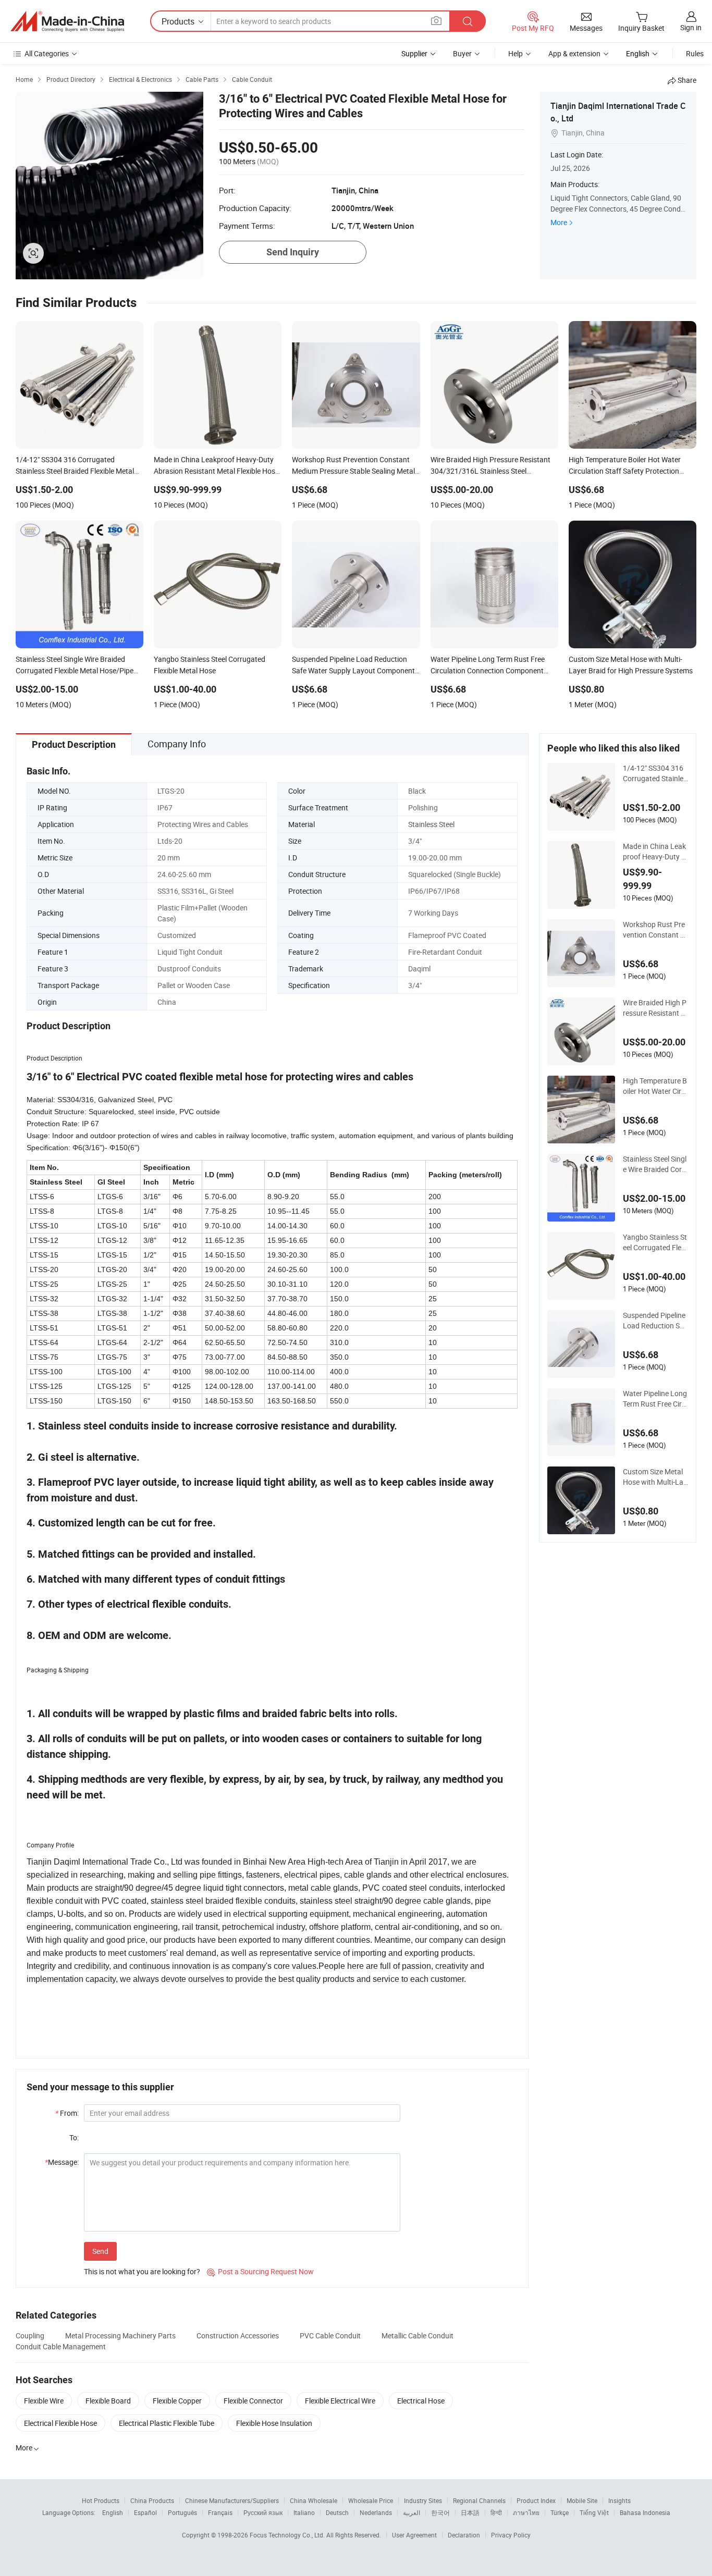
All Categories (47, 53)
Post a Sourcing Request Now (260, 2271)
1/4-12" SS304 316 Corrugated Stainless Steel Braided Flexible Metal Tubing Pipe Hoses (655, 773)
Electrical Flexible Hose (60, 2423)
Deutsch (337, 2512)
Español (145, 2512)
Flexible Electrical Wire (340, 2401)
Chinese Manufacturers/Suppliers (232, 2500)
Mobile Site (582, 2500)
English (113, 2512)
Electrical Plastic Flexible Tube (167, 2423)
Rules (695, 53)
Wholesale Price (371, 2500)
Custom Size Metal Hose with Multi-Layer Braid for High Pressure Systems (655, 1477)
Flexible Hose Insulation (274, 2423)
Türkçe (560, 2512)
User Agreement (414, 2535)
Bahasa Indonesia (645, 2512)
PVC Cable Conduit (330, 2335)
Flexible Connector (253, 2401)
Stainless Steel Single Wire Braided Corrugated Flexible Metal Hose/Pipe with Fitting (655, 1164)
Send (100, 2251)
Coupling (30, 2335)
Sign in (691, 27)
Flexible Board (108, 2401)
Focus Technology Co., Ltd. (288, 2535)
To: (74, 2137)
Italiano (304, 2512)
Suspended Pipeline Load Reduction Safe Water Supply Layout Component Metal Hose (655, 1321)
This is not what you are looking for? (142, 2271)
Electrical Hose (421, 2401)
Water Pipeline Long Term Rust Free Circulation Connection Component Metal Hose (655, 1399)
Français (220, 2512)
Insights (619, 2500)
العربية (412, 2512)
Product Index (536, 2500)
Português (182, 2512)
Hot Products (101, 2500)
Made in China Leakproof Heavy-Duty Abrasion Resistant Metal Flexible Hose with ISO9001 (655, 852)
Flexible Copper (177, 2401)
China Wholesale (314, 2500)
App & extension (574, 53)
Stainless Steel (431, 824)
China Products (152, 2500)
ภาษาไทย (526, 2512)
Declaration (464, 2535)
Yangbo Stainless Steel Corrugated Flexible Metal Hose (655, 1242)
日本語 (470, 2512)
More (559, 222)
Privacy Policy (511, 2535)
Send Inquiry (293, 252)
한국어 (440, 2512)
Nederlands (376, 2512)
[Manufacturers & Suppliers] (67, 21)
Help (515, 53)
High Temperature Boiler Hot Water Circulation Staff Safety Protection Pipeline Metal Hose (655, 1086)
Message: (62, 2162)
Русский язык (263, 2512)
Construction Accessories (238, 2335)
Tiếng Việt (594, 2512)
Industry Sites (423, 2500)
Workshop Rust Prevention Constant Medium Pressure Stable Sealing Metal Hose (655, 930)
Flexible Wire (44, 2401)
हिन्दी (496, 2512)
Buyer (462, 53)
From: (67, 2113)
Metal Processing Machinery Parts (120, 2335)
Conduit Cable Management (61, 2346)
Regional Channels (479, 2500)
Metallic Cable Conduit (418, 2335)
